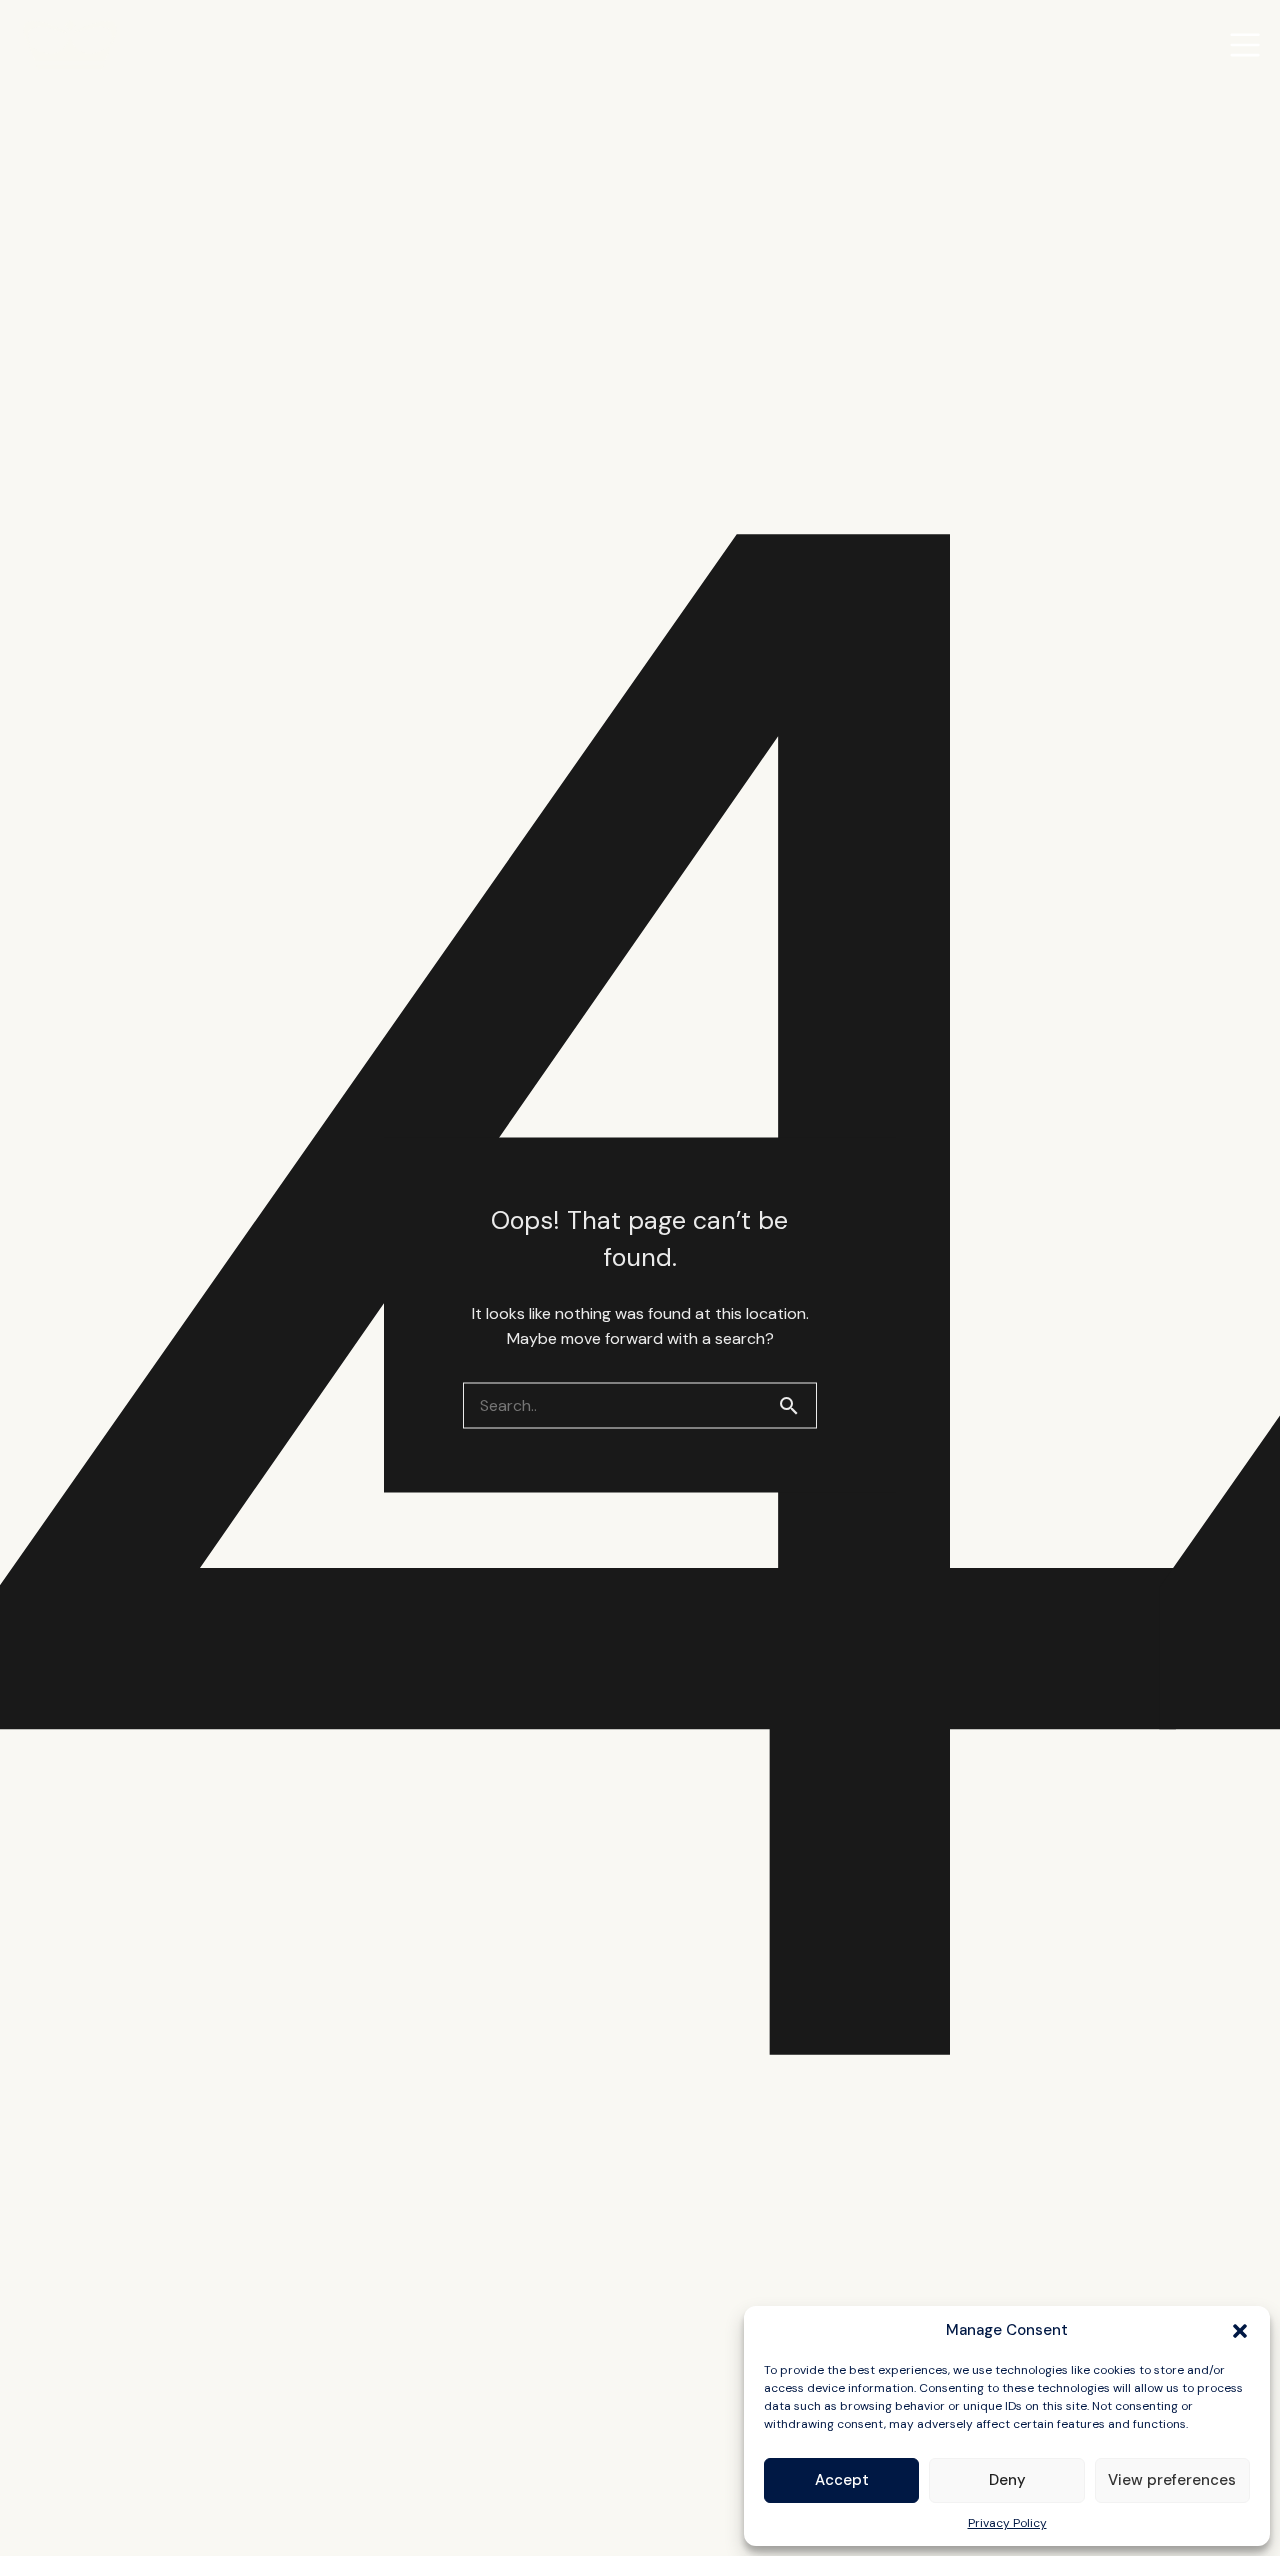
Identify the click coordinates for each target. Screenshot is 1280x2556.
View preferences (1172, 2480)
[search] (797, 1405)
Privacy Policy (1007, 2523)
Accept (842, 2480)
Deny (1007, 2480)
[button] (1240, 2331)
